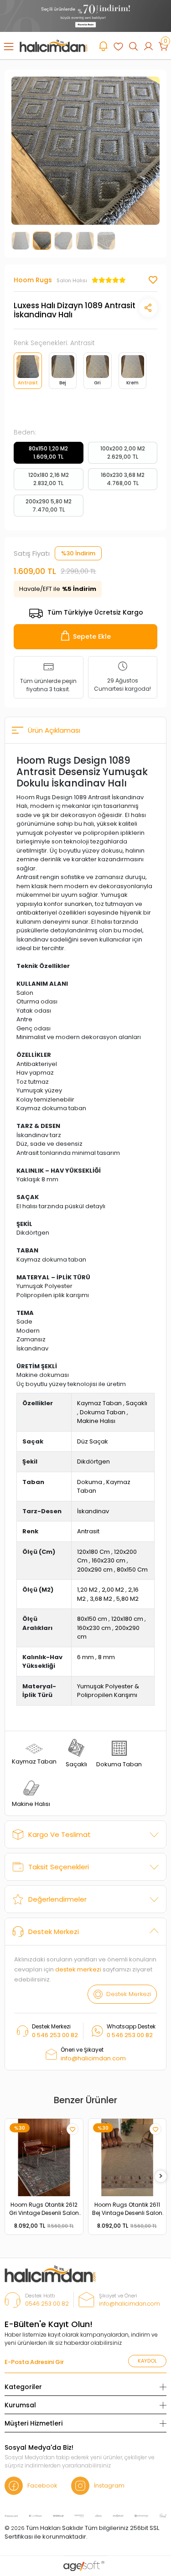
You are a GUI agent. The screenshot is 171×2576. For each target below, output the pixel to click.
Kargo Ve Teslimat (60, 1834)
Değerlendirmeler (57, 1899)
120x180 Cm (93, 1552)
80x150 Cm (132, 1570)
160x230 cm (109, 1560)
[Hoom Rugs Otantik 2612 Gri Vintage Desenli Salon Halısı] (44, 2158)
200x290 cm (95, 1570)
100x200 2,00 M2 (123, 453)
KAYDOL (147, 2361)
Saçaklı (137, 1403)
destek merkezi (78, 1969)
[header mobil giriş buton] (148, 46)
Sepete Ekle (92, 636)
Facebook (42, 2485)
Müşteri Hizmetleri (34, 2423)
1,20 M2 (87, 1590)
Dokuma (90, 1482)
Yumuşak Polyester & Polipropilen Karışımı (108, 1691)
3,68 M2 (101, 1599)
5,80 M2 (127, 1599)
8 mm (106, 1657)
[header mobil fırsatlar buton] (103, 46)
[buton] (85, 16)
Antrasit (88, 1531)
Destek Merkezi (54, 1932)
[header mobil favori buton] (118, 46)
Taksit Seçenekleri (59, 1867)
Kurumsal (20, 2405)
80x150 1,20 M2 (48, 453)
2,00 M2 (113, 1590)
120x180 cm (127, 1619)
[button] (23, 151)
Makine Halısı (96, 1421)
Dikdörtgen (93, 1461)
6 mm (85, 1657)
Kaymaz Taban (99, 1403)
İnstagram (109, 2485)
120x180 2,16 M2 (49, 479)
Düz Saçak (93, 1441)
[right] (161, 2176)
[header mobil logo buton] (54, 45)
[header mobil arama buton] (133, 46)
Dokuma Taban (103, 1412)
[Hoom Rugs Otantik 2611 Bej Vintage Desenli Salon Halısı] (127, 2158)
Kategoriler (23, 2387)
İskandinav (93, 1511)
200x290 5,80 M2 (49, 505)
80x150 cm (92, 1619)
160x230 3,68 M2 (123, 479)
